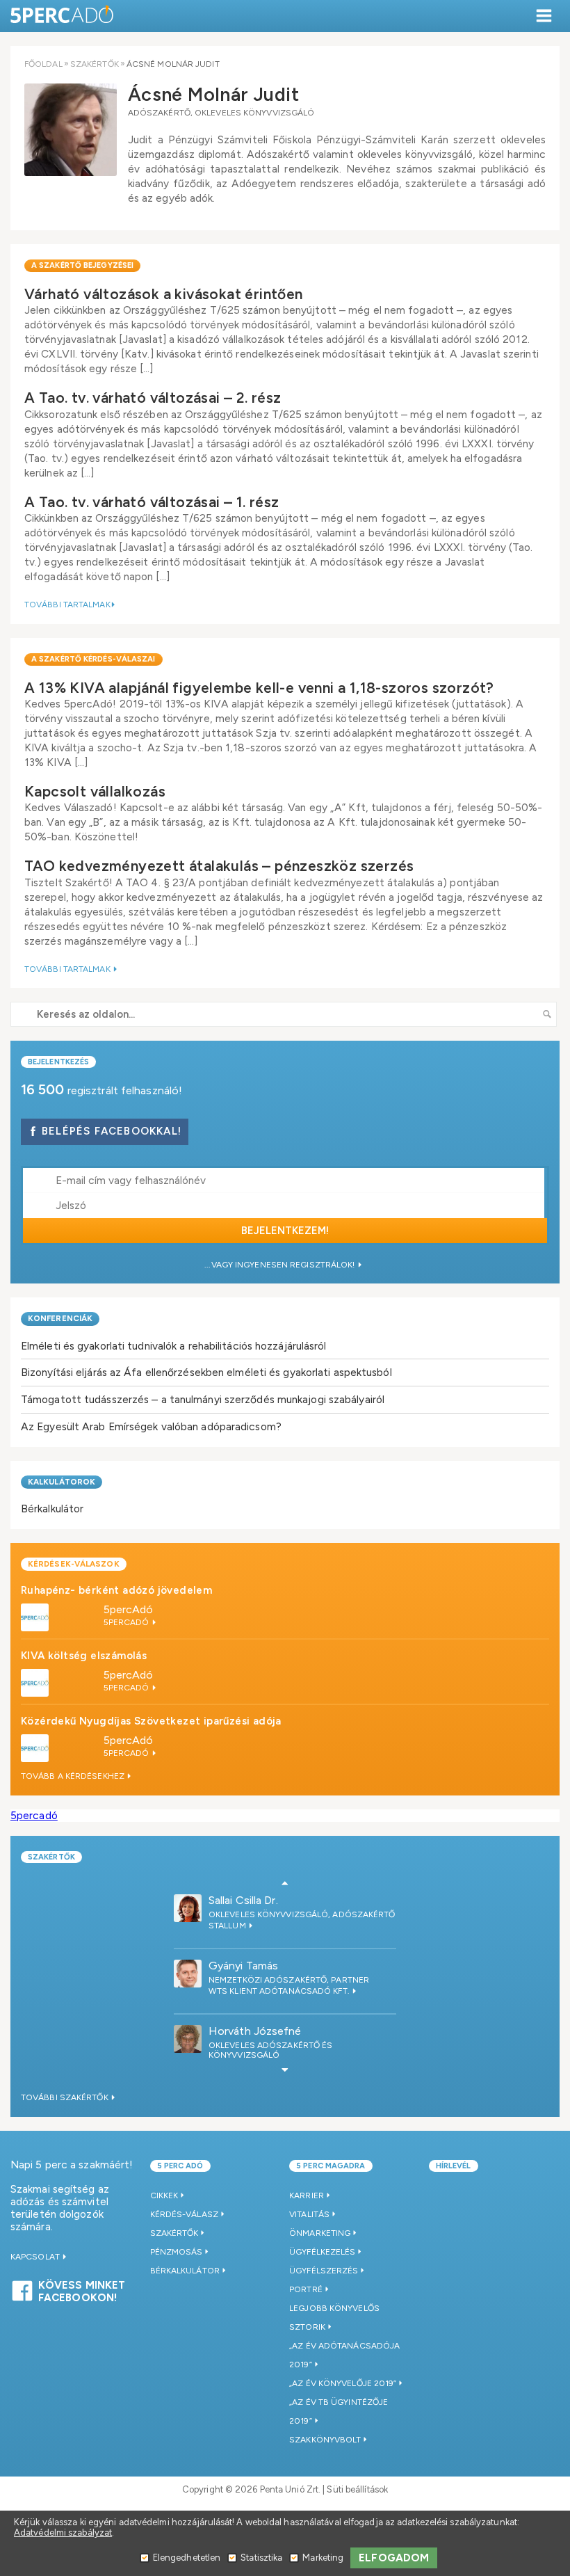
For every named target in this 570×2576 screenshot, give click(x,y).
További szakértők (66, 2097)
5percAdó (129, 1609)
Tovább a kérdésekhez (74, 1776)
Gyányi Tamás (243, 1966)
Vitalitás (309, 2214)
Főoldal (43, 64)
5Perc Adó (63, 16)
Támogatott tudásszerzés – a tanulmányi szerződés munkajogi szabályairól (203, 1399)
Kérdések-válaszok (74, 1564)
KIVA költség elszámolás (84, 1656)
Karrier (307, 2195)
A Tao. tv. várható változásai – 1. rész (152, 502)
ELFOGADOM (394, 2558)
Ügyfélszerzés (324, 2271)
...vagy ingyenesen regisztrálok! (280, 1265)
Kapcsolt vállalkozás (95, 791)
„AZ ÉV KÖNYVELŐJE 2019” (343, 2383)
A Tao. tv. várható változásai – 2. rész (153, 398)
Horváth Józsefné (255, 2031)
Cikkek (164, 2195)
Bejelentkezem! (285, 1231)
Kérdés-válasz (184, 2214)
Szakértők (95, 64)
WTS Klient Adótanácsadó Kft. (280, 1991)
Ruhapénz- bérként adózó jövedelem (116, 1590)
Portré (306, 2289)
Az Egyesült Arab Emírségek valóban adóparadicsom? (151, 1426)
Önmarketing (320, 2233)
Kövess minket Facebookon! (82, 2289)
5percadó (34, 1815)
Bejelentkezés (58, 1062)
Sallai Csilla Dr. (243, 1900)
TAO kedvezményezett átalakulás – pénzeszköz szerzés (219, 866)
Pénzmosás (177, 2252)
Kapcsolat (36, 2257)
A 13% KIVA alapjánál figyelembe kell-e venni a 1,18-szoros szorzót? (259, 688)
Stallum (228, 1926)
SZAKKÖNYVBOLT (325, 2440)
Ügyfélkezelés (322, 2252)
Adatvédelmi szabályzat (63, 2533)
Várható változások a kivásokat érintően (164, 294)
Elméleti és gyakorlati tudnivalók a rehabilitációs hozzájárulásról (174, 1346)
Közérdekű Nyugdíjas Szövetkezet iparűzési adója (151, 1721)
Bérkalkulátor (52, 1509)
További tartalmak (67, 605)
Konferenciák (60, 1318)
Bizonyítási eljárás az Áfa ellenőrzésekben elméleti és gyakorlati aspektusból (206, 1372)
